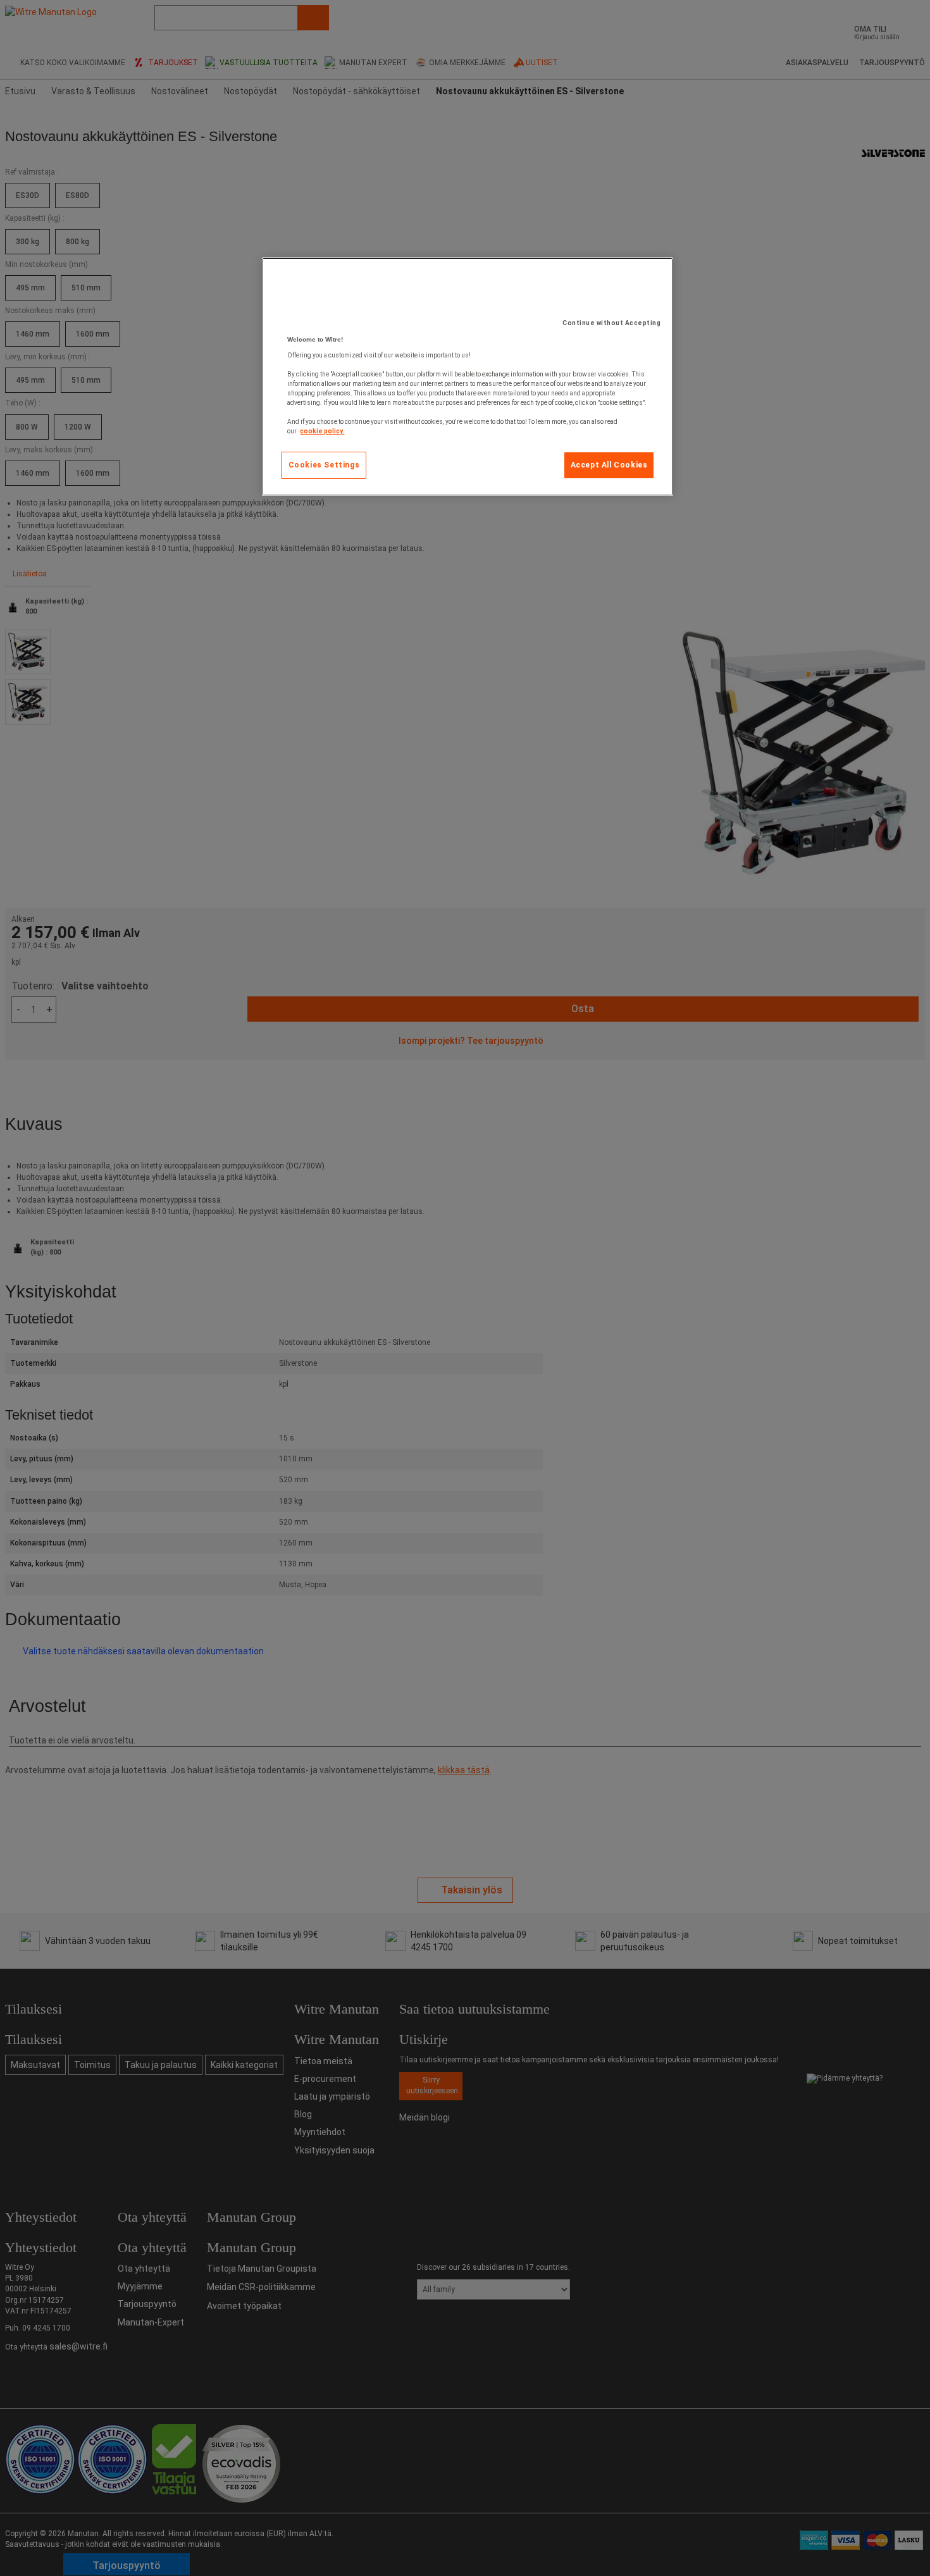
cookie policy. (322, 431)
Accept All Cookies (609, 465)
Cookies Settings (324, 465)
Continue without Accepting (611, 323)
